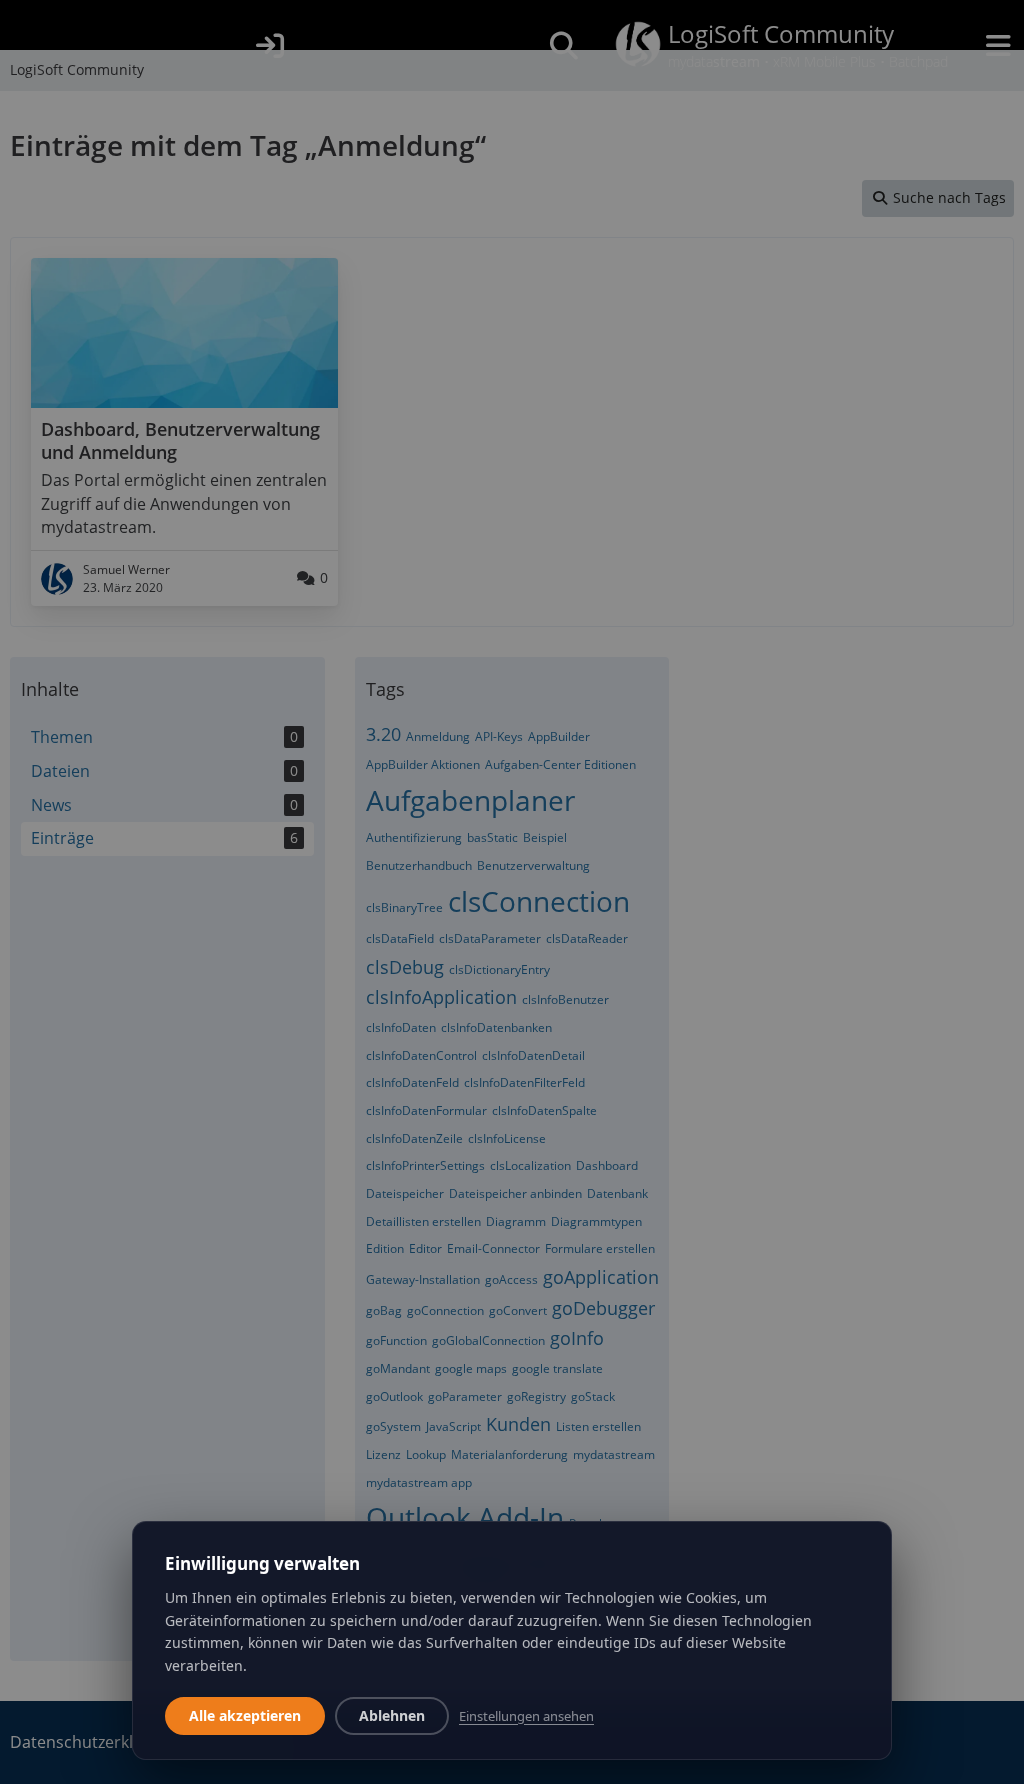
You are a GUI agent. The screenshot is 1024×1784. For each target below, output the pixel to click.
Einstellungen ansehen (526, 1716)
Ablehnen (392, 1715)
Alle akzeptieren (245, 1715)
